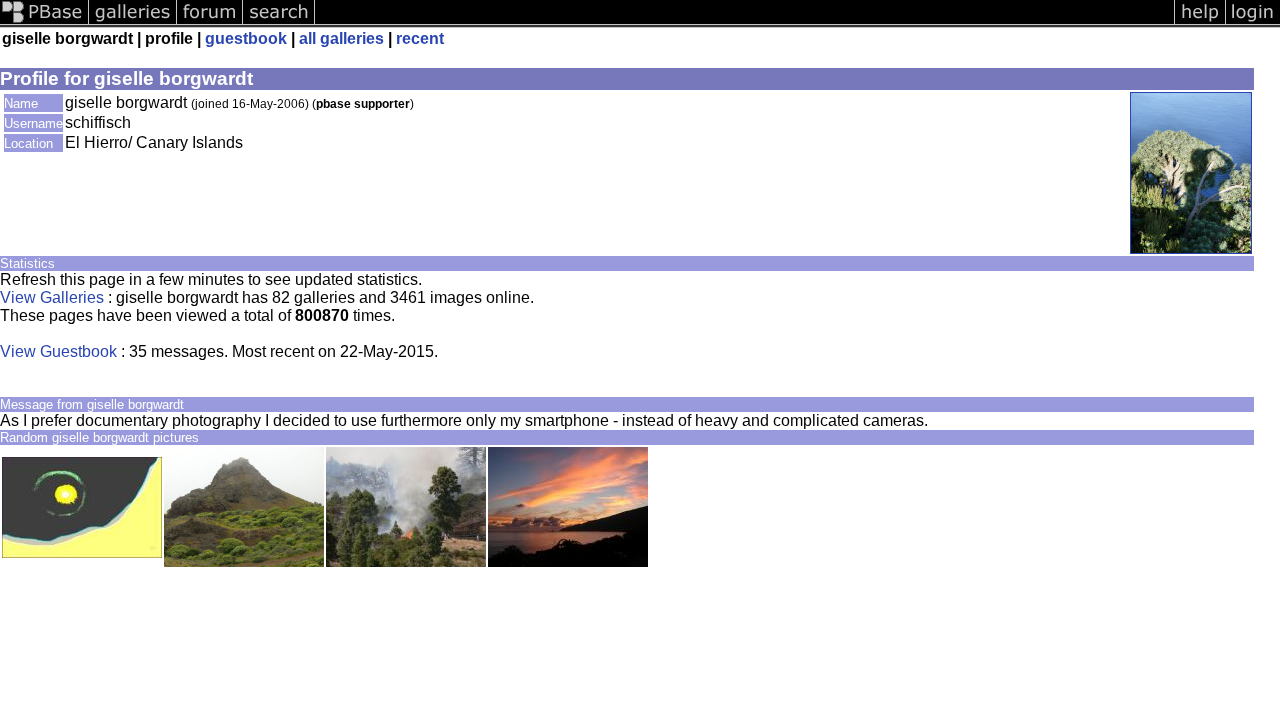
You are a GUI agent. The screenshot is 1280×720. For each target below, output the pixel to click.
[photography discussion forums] (210, 22)
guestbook (246, 38)
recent (420, 38)
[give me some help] (1200, 22)
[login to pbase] (1253, 22)
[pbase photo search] (279, 22)
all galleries (341, 38)
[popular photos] (744, 22)
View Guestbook (58, 351)
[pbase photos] (44, 22)
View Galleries (52, 297)
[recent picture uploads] (133, 22)
